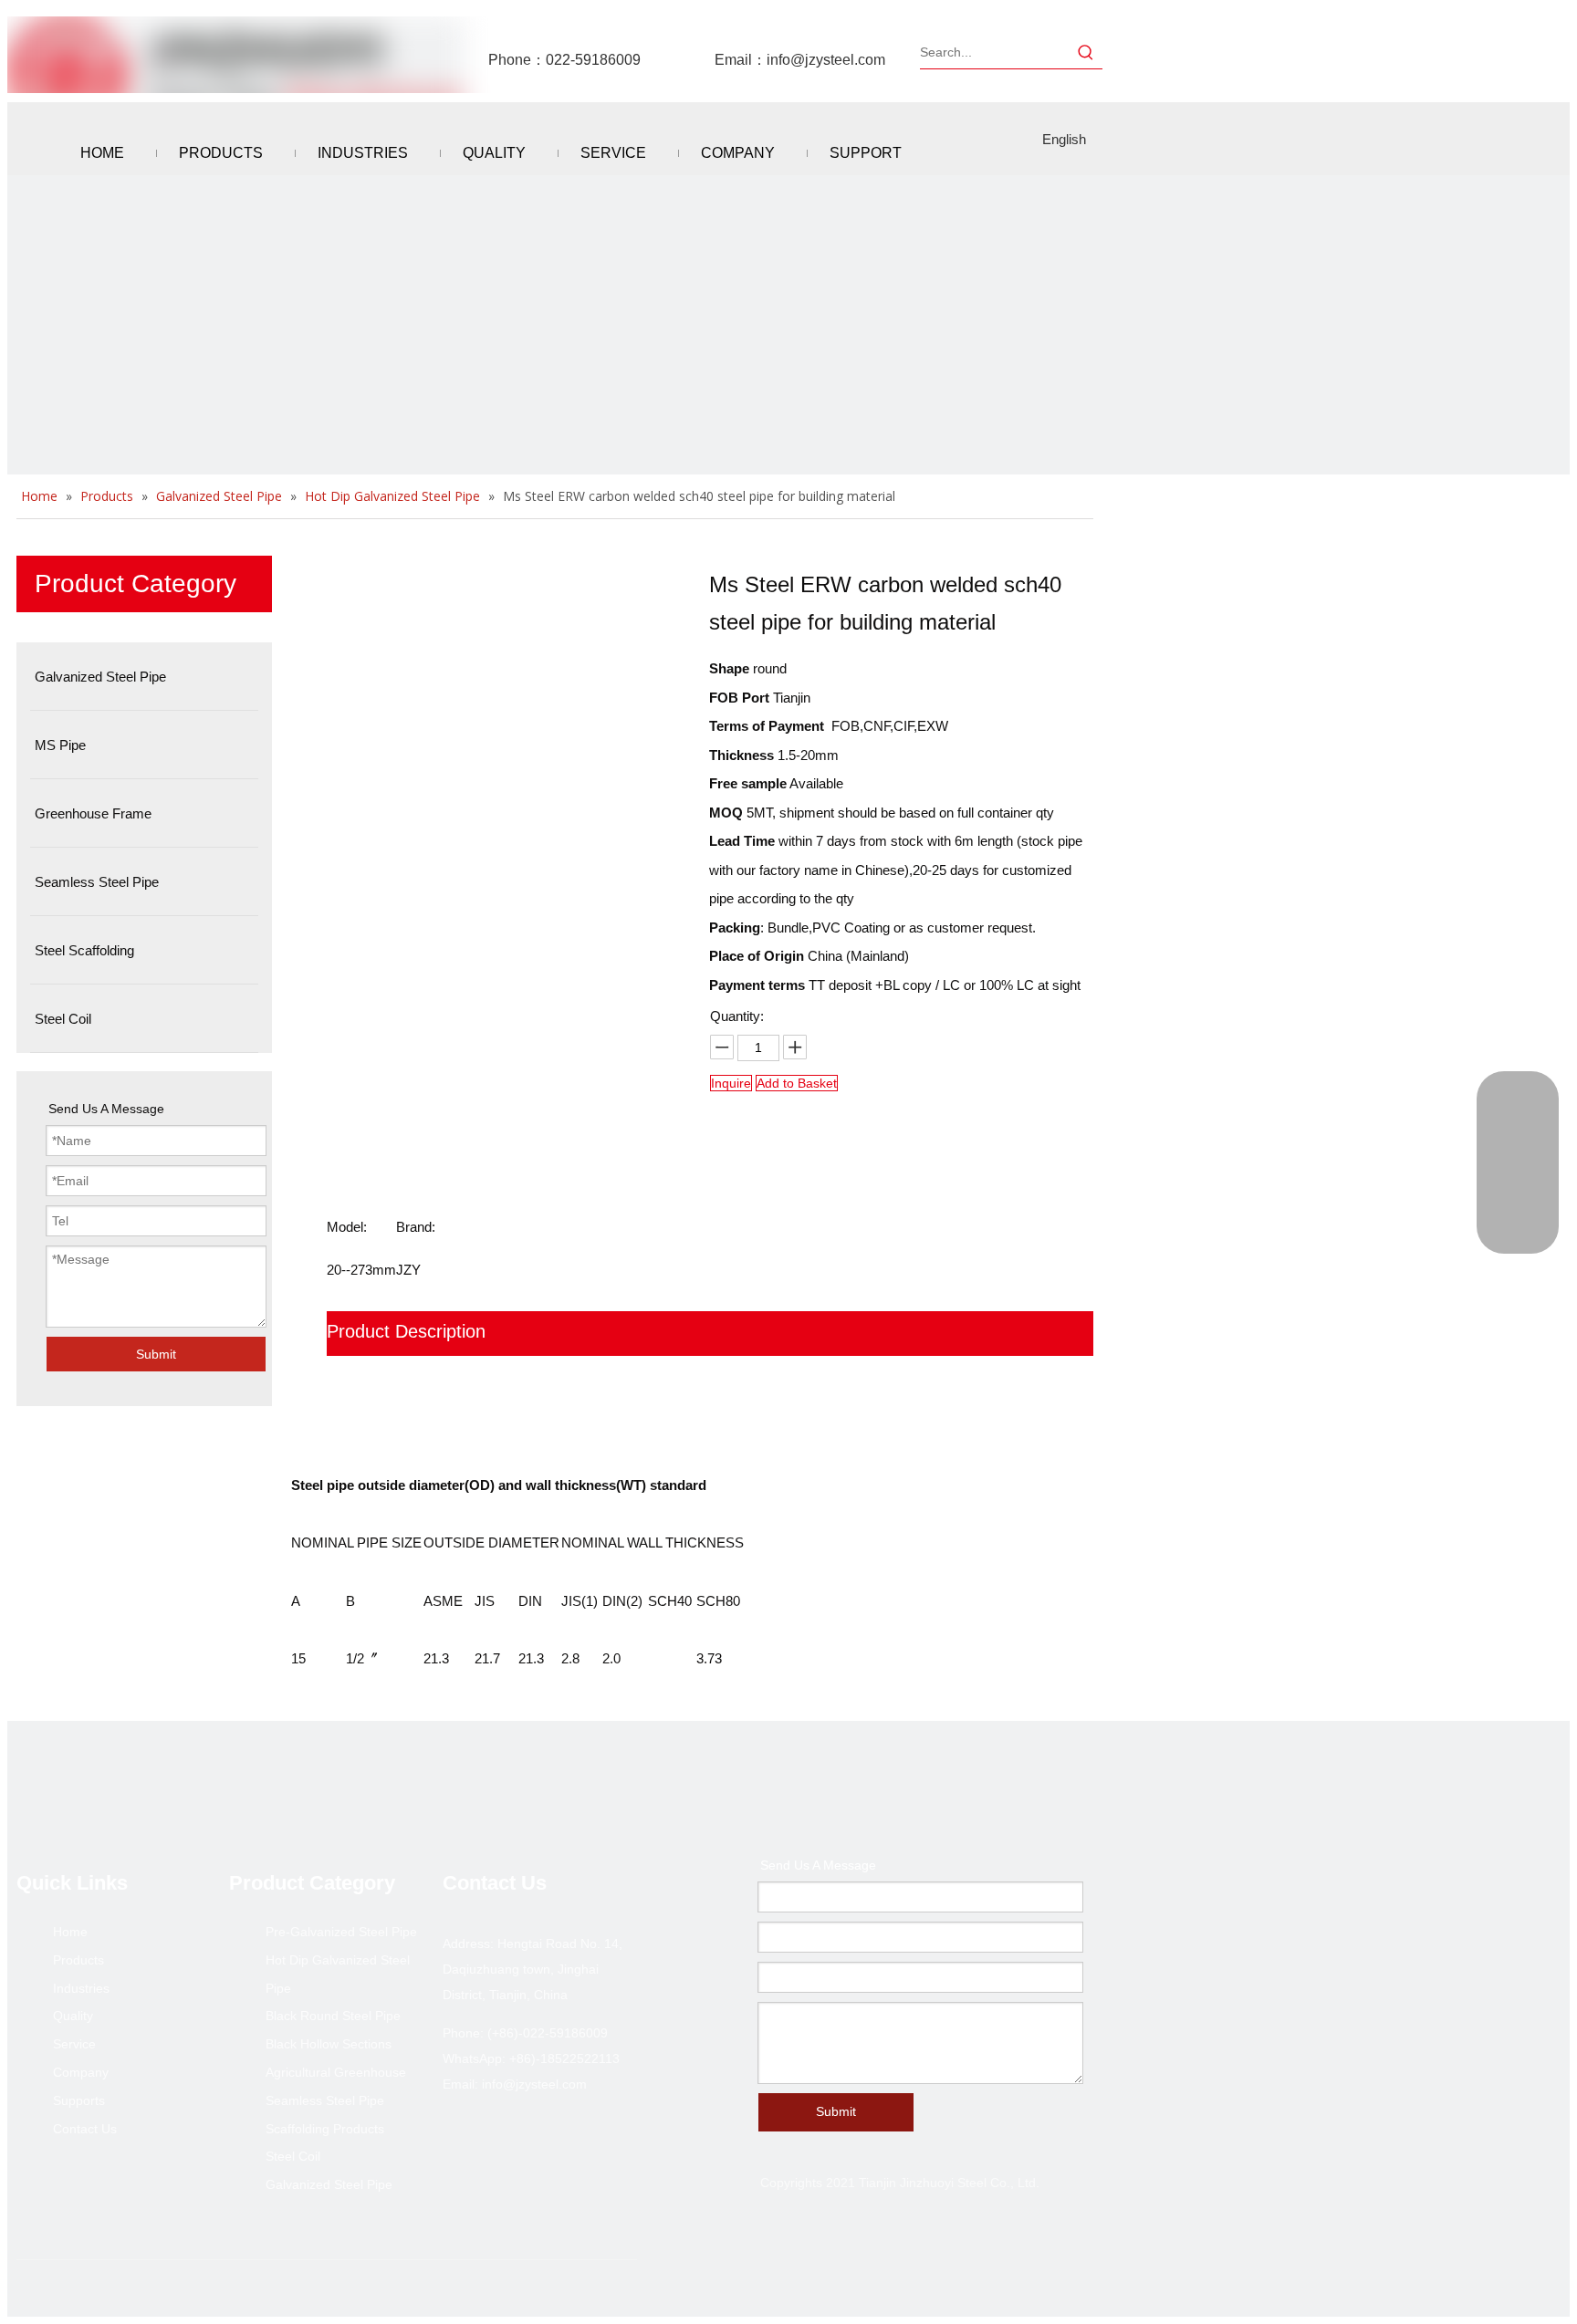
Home (70, 1932)
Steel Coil (293, 2156)
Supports (79, 2100)
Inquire (731, 1083)
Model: (347, 1227)
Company (81, 2072)
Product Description (406, 1331)
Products (78, 1960)
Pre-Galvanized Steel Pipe (341, 1932)
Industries (81, 1988)
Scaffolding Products (325, 2129)
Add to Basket (797, 1083)
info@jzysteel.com (826, 60)
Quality (73, 2016)
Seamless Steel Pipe (325, 2100)
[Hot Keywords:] (1086, 52)
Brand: (416, 1227)
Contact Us (85, 2129)
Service (74, 2044)
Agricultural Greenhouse (336, 2072)
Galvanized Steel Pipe (329, 2184)
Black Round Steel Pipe (333, 2016)
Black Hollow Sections (329, 2044)
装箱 (345, 1376)
